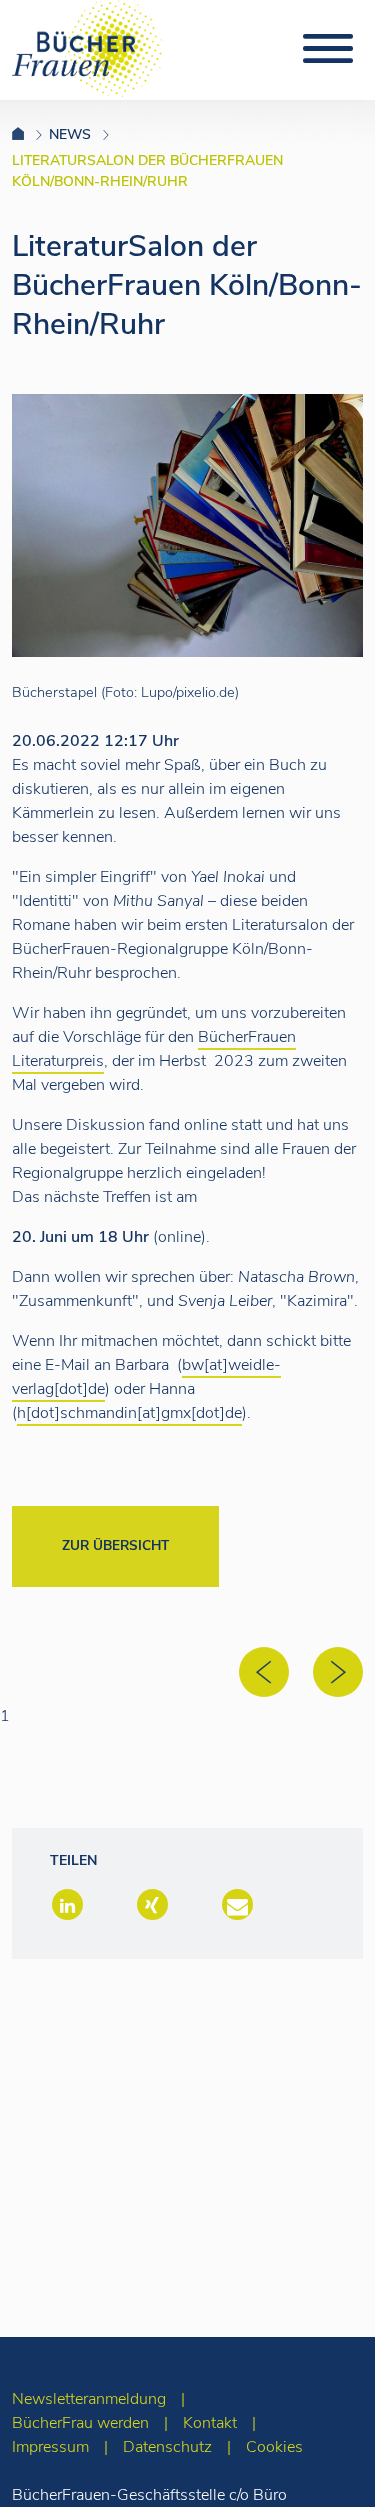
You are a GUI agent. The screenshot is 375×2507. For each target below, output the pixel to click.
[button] (65, 1906)
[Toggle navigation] (328, 49)
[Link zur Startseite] (30, 134)
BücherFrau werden (80, 2423)
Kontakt (210, 2423)
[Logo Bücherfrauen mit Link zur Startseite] (87, 47)
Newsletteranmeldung (89, 2399)
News (70, 134)
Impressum (50, 2447)
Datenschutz (167, 2447)
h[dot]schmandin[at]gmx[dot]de (129, 1413)
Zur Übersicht (115, 1545)
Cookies (274, 2447)
